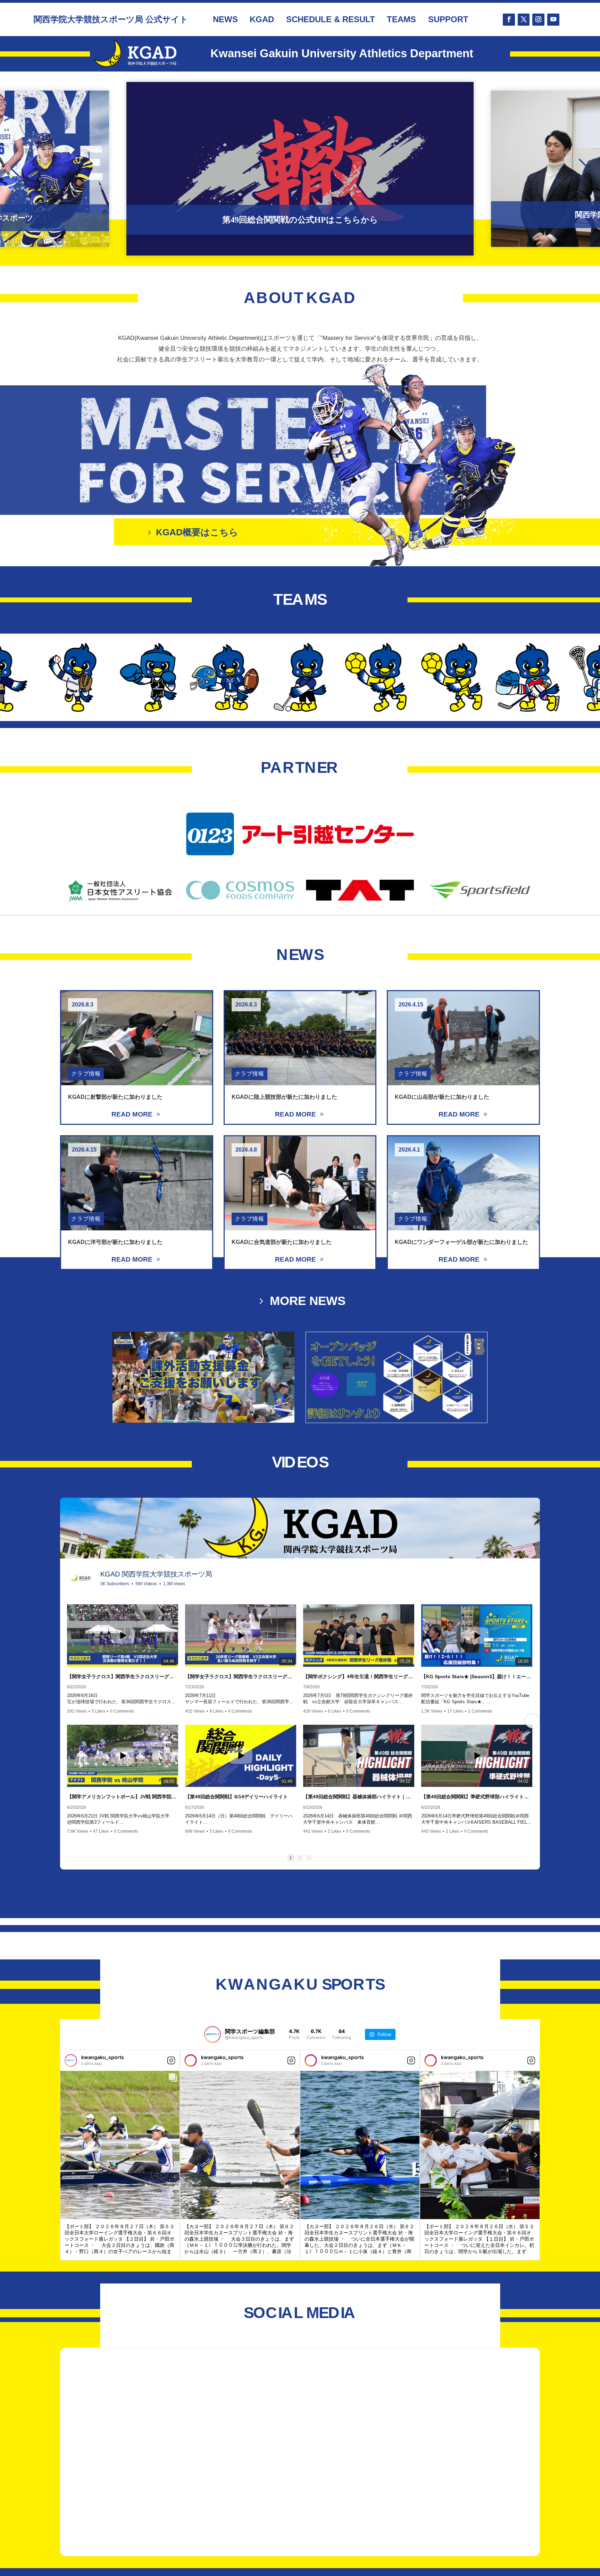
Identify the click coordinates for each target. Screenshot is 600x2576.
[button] (300, 169)
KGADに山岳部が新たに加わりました (442, 1097)
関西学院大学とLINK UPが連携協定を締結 (300, 220)
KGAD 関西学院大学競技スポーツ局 (156, 1574)
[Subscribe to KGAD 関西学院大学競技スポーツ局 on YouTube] (514, 1576)
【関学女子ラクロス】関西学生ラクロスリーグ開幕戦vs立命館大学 (241, 1676)
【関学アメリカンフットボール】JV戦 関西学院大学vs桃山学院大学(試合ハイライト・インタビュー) (123, 1797)
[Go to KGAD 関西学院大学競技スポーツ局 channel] (81, 1578)
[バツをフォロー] (524, 20)
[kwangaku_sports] (71, 2060)
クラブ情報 (86, 1074)
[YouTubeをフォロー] (553, 20)
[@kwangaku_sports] (212, 2034)
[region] (300, 169)
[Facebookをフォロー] (509, 20)
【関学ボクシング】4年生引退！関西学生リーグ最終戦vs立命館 (359, 1676)
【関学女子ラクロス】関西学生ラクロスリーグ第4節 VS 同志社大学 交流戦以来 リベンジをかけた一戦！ (123, 1676)
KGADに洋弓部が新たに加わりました (115, 1242)
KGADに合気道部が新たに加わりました (282, 1242)
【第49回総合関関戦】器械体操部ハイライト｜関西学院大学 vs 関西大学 (359, 1797)
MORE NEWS (308, 1301)
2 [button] (300, 1858)
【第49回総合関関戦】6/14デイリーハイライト (236, 1797)
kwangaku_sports (103, 2057)
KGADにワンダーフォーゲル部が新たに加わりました (461, 1242)
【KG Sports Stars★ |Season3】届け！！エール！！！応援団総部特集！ (477, 1676)
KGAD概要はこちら (197, 532)
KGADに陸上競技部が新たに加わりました (284, 1097)
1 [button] (291, 1858)
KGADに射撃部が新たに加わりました (115, 1097)
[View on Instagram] (171, 2060)
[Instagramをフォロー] (538, 20)
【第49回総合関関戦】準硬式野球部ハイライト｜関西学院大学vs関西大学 (477, 1797)
